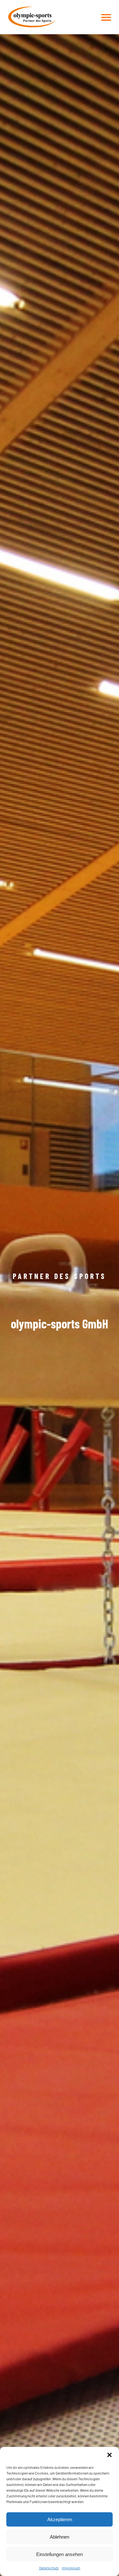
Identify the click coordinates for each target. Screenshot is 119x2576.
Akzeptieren (60, 2519)
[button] (109, 2455)
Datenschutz (49, 2568)
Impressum (71, 2568)
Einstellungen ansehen (60, 2554)
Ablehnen (60, 2537)
